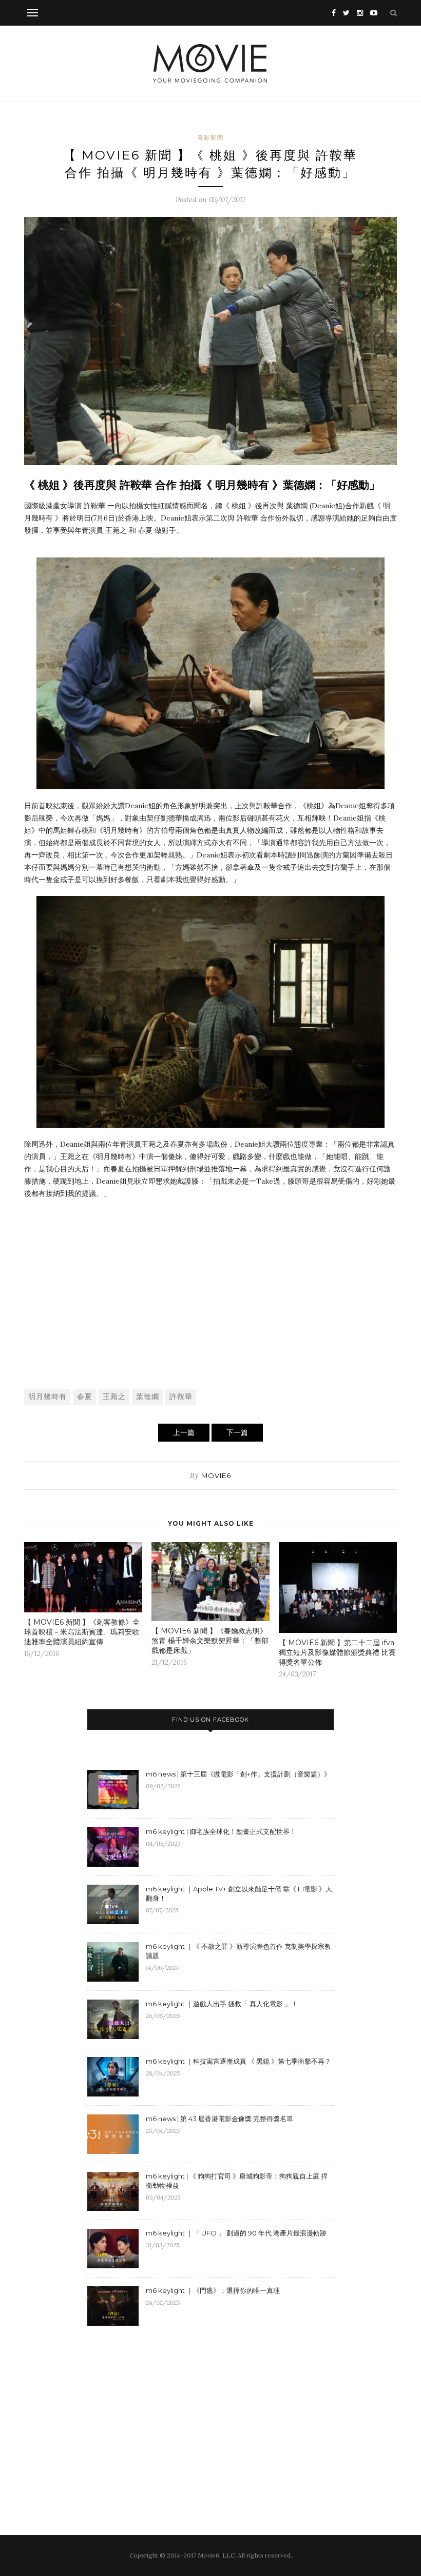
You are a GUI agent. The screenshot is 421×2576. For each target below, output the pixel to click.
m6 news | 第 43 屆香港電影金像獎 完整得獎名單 (219, 2119)
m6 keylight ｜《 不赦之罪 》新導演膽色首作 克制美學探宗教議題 (238, 1951)
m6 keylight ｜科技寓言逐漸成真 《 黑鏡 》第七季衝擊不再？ (238, 2061)
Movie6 (216, 1475)
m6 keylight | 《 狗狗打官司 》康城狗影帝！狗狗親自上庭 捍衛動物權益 (237, 2181)
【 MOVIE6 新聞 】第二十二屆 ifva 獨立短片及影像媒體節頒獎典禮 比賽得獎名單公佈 (337, 1652)
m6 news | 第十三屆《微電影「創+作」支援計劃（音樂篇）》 (238, 1774)
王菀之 (114, 1396)
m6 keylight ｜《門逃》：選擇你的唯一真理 (213, 2290)
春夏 (85, 1396)
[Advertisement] (210, 1304)
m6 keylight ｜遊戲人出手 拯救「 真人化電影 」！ (222, 2004)
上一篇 (184, 1432)
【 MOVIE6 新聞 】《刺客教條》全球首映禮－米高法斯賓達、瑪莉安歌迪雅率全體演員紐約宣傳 (82, 1632)
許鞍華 (181, 1396)
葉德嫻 (148, 1396)
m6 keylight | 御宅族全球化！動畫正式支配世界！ (221, 1831)
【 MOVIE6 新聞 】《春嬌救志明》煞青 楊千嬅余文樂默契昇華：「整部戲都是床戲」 (210, 1641)
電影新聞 (210, 137)
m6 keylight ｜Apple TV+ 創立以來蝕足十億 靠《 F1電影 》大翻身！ (239, 1893)
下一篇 (237, 1432)
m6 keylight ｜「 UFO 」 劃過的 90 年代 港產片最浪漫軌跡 (236, 2233)
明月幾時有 (47, 1396)
